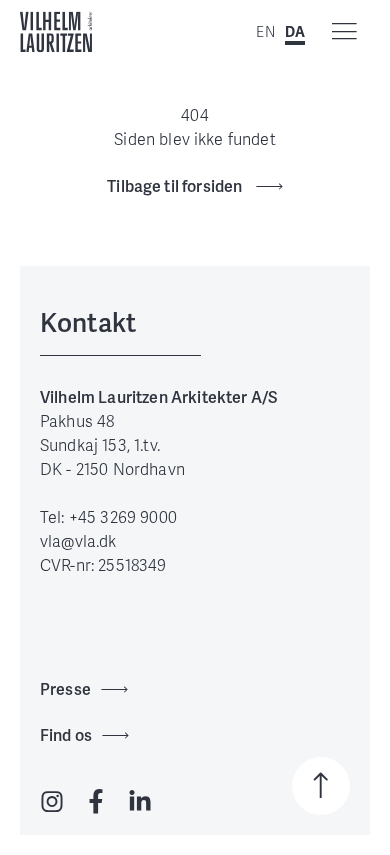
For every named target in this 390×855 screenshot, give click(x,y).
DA (295, 32)
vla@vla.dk (78, 542)
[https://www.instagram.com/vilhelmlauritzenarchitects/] (52, 802)
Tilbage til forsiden (176, 186)
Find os (66, 735)
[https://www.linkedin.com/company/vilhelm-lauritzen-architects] (140, 802)
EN (265, 32)
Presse (65, 689)
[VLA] (56, 31)
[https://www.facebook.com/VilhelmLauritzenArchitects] (96, 802)
